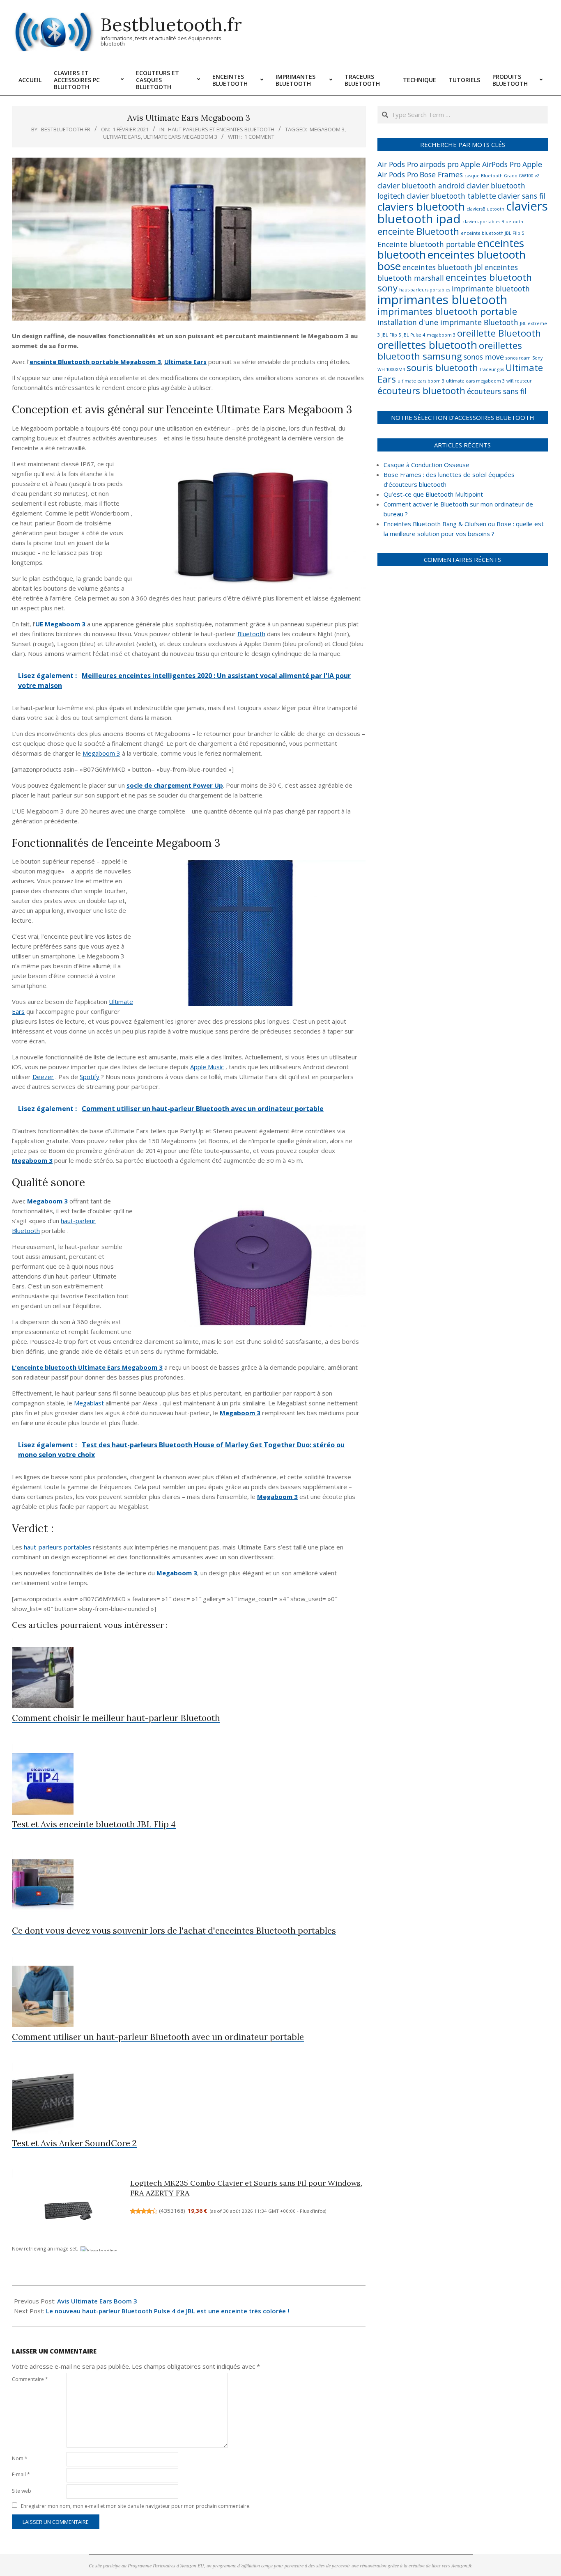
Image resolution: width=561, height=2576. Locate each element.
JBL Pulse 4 (414, 335)
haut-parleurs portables (57, 1547)
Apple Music (207, 1067)
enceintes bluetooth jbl (443, 267)
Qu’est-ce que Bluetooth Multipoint (433, 494)
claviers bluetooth (421, 206)
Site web (22, 2491)
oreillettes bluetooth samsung (450, 351)
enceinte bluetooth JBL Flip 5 (492, 233)
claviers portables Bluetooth (493, 222)
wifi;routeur (519, 381)
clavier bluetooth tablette (451, 196)
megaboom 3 (327, 129)
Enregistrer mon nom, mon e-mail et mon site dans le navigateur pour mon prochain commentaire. (136, 2506)
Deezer (43, 1077)
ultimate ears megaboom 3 (180, 137)
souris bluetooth (442, 368)
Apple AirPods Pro (491, 164)
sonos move (484, 357)
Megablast (89, 1403)
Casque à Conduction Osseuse (426, 465)
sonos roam (518, 358)
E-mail (21, 2474)
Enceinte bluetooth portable (426, 244)
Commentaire (30, 2379)
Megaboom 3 (101, 753)
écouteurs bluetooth (421, 391)
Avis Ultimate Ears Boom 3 (97, 2301)
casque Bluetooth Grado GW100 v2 (502, 176)
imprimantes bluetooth (442, 300)
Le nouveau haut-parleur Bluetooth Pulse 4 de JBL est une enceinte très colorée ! (168, 2311)
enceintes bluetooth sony (455, 283)
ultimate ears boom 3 (421, 381)
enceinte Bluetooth (418, 231)
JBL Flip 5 (391, 335)
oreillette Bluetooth (499, 333)
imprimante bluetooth (491, 289)
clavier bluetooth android (421, 186)
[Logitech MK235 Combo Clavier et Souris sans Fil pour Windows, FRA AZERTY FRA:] (69, 2211)
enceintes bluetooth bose (452, 260)
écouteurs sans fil (497, 391)
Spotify (90, 1077)
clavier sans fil (522, 196)
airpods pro (439, 164)
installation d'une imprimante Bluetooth (448, 322)
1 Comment (259, 137)
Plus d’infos (312, 2211)
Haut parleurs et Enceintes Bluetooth (221, 129)
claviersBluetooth (485, 209)
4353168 (172, 2211)
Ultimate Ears (122, 137)
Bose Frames (441, 174)
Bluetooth (251, 634)
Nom (20, 2458)
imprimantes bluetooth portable (447, 311)
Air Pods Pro (398, 164)
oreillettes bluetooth (427, 345)
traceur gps (492, 369)
